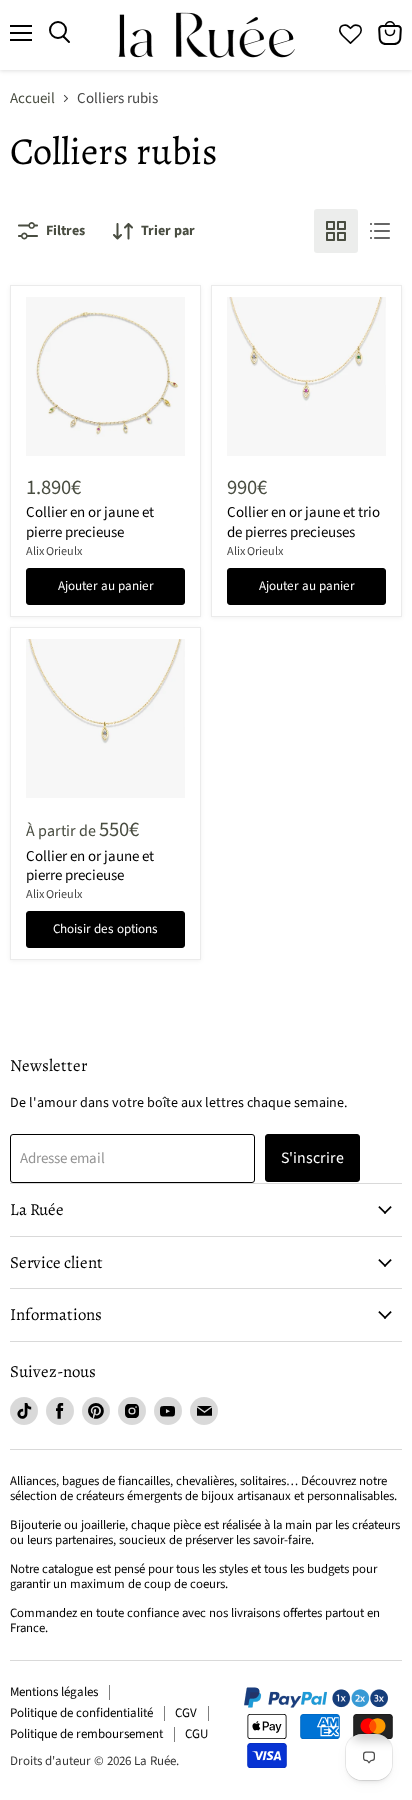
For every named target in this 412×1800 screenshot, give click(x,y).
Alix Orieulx (54, 551)
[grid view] (336, 231)
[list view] (380, 231)
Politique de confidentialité (81, 1713)
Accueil (32, 98)
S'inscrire (312, 1158)
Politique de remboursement (86, 1734)
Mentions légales (54, 1692)
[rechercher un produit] (59, 33)
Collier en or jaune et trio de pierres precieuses (303, 522)
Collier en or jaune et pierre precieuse (90, 522)
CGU (196, 1734)
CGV (186, 1713)
